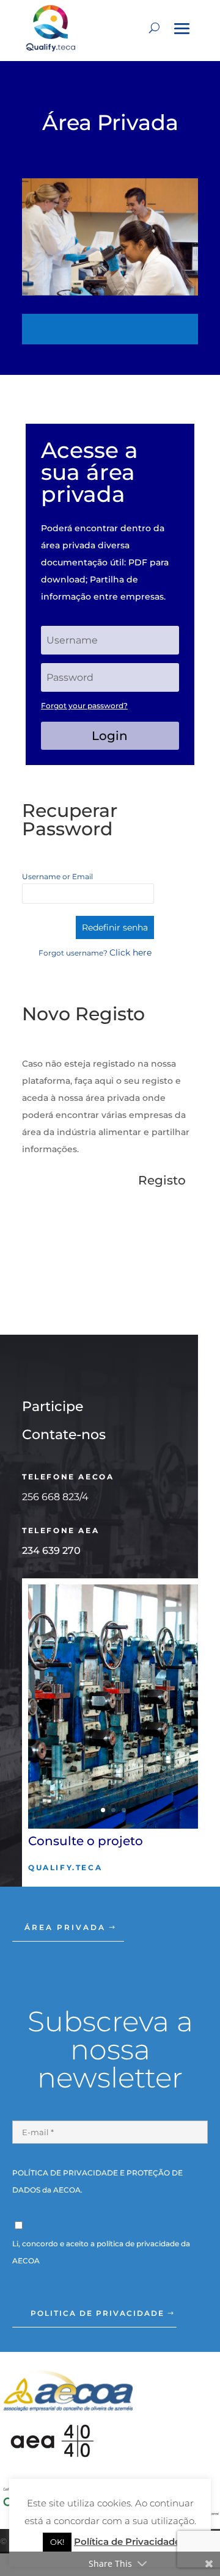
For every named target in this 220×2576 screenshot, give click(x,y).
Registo (162, 1180)
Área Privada (65, 1927)
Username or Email (57, 876)
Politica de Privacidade (97, 2313)
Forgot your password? (84, 706)
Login (110, 736)
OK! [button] (57, 2542)
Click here (130, 952)
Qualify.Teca (65, 1867)
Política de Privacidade (127, 2542)
